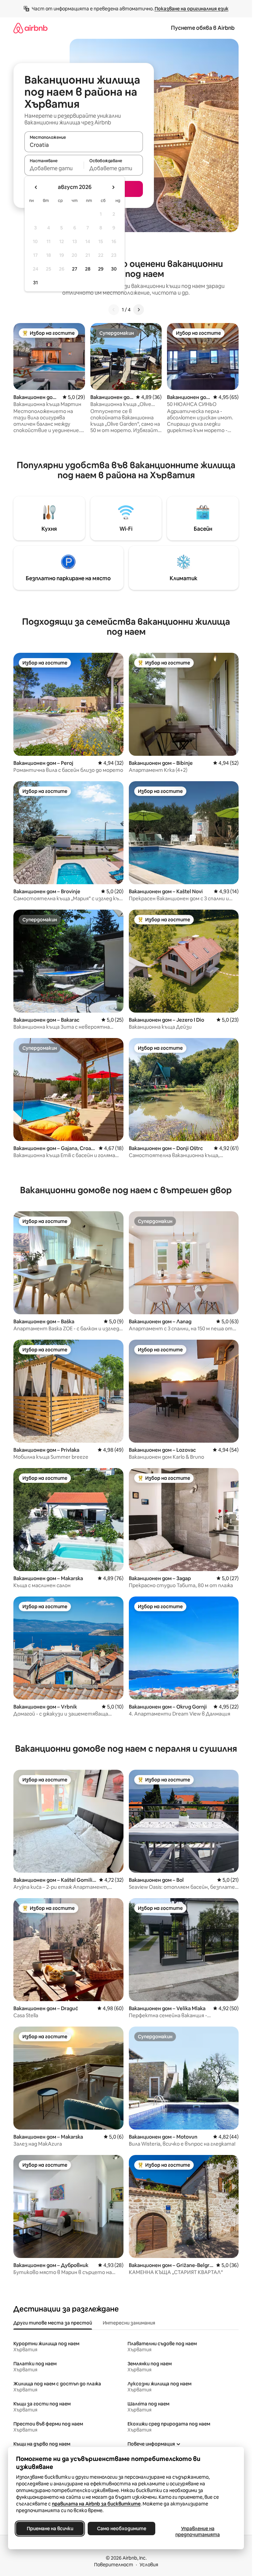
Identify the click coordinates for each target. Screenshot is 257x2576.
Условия (149, 2565)
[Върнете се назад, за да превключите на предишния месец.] (36, 187)
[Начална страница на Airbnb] (30, 28)
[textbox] (54, 168)
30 (114, 269)
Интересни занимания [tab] (129, 2323)
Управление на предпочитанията (198, 2532)
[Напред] (139, 310)
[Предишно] (114, 310)
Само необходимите (122, 2529)
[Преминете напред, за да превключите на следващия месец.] (113, 187)
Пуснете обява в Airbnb (203, 28)
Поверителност (114, 2565)
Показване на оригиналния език (192, 9)
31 (35, 283)
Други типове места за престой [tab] (53, 2323)
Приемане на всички (50, 2529)
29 (101, 269)
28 (88, 269)
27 (75, 269)
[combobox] (84, 145)
